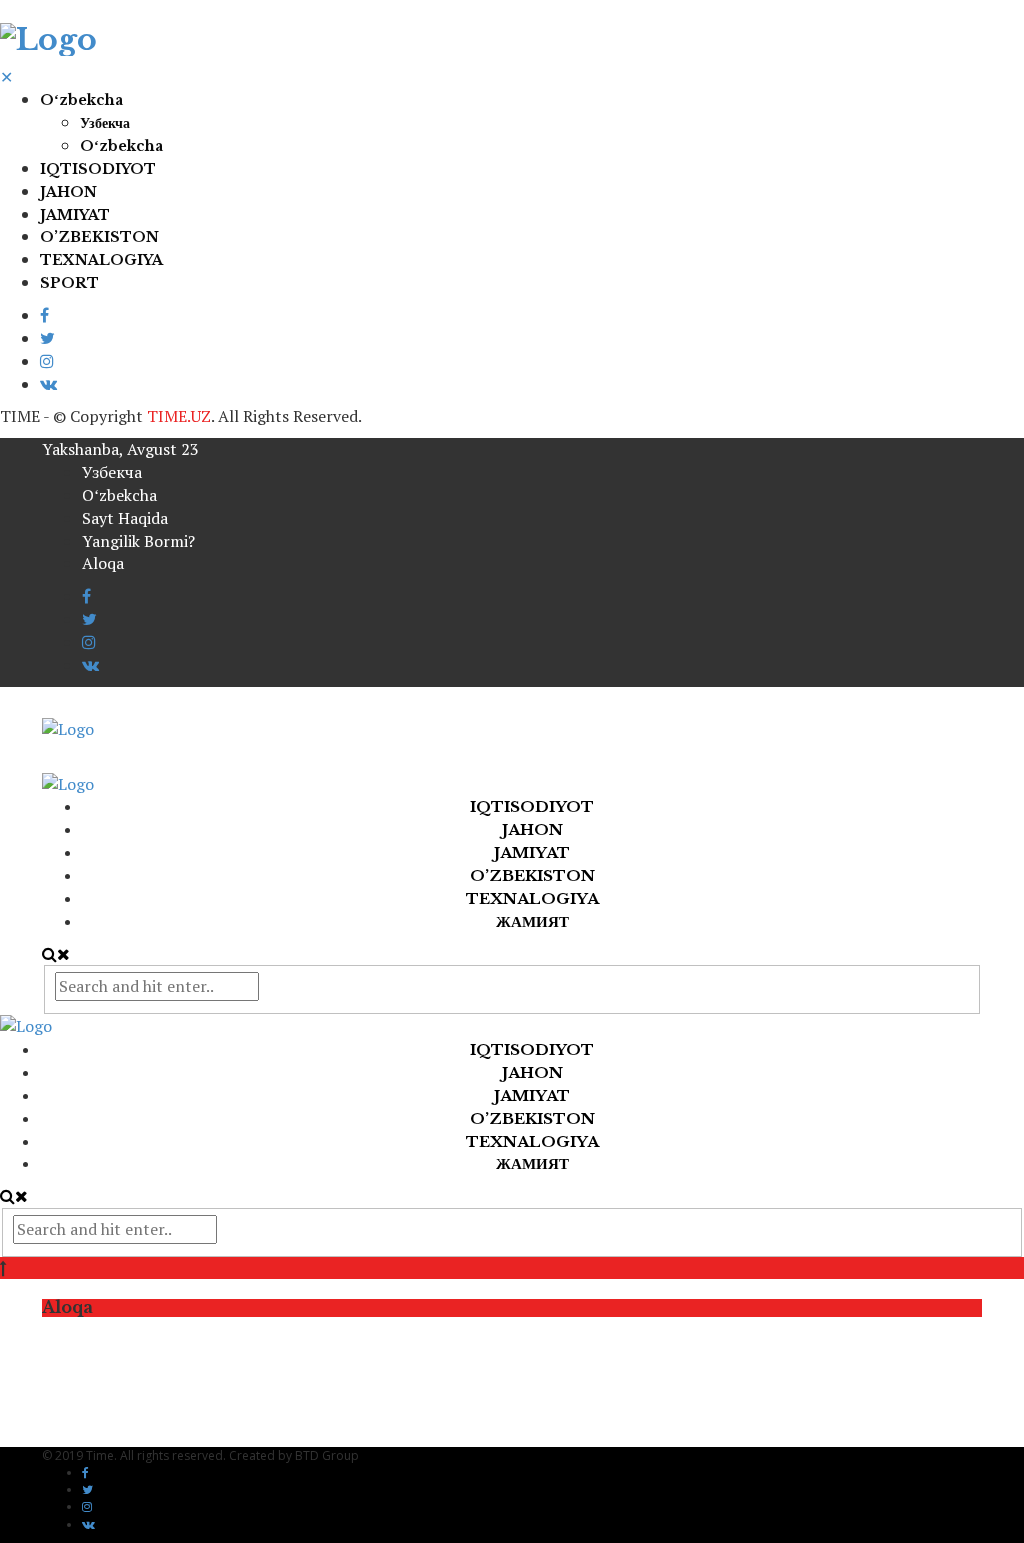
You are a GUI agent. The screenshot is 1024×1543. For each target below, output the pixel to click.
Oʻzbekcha (81, 100)
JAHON (68, 192)
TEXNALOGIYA (101, 260)
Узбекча (105, 123)
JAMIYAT (75, 215)
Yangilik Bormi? (138, 541)
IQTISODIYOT (98, 169)
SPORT (69, 283)
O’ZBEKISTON (99, 237)
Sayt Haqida (125, 518)
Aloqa (103, 563)
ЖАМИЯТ (532, 921)
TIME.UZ (179, 416)
